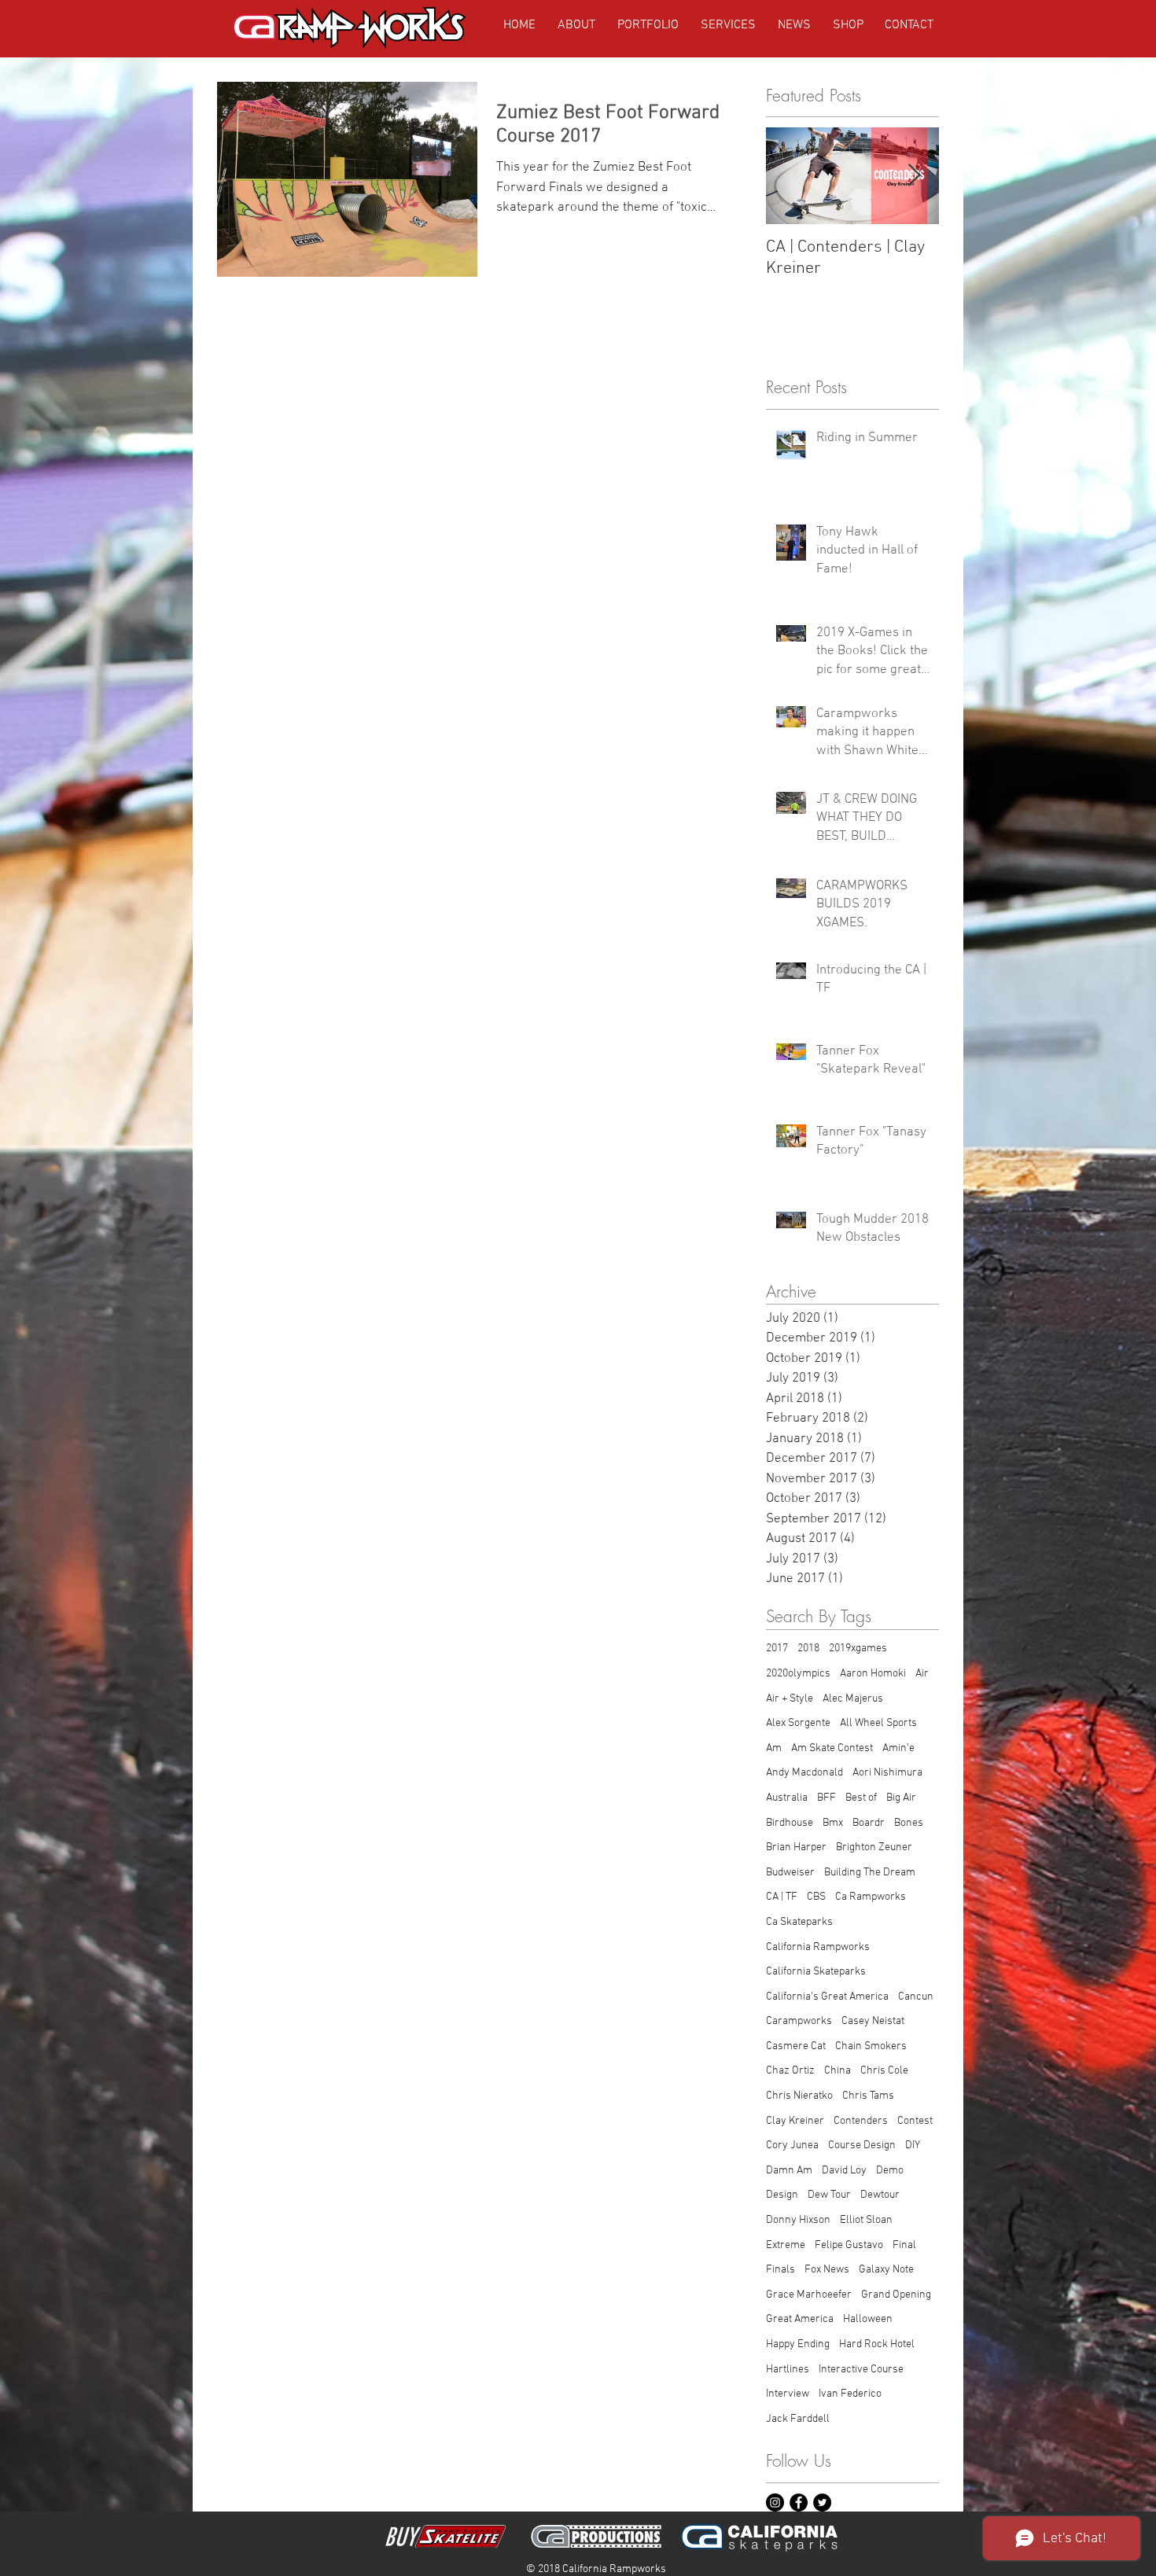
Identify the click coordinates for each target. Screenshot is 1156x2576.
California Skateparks (816, 1972)
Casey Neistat (873, 2021)
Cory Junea (792, 2145)
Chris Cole (884, 2071)
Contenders (861, 2121)
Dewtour (880, 2195)
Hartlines (788, 2370)
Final (904, 2245)
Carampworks (799, 2021)
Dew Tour (829, 2195)
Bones (909, 1823)
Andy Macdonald (804, 1773)
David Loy (844, 2171)
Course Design (862, 2145)
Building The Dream (870, 1873)
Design (782, 2195)
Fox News (827, 2270)
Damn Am (789, 2171)
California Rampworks (818, 1947)
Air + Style (790, 1699)
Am (774, 1748)
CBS (816, 1897)
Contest (915, 2121)
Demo (890, 2171)
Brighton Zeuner (874, 1847)
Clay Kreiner (795, 2121)
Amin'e (898, 1748)
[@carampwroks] (822, 2502)
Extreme (786, 2245)
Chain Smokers (871, 2046)
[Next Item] (914, 177)
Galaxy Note (886, 2270)
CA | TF (782, 1897)
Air (922, 1674)
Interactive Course (861, 2370)
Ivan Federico (850, 2394)
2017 (777, 1649)
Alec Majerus (853, 1699)
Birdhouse (790, 1823)
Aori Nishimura (887, 1773)
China (838, 2071)
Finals (780, 2270)
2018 (808, 1649)
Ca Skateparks (799, 1922)
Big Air (901, 1798)
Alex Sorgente (798, 1723)
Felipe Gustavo (849, 2245)
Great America (800, 2319)
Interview (788, 2394)
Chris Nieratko (799, 2096)
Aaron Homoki (873, 1674)
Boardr (869, 1823)
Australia (787, 1798)
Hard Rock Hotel (877, 2344)
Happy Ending (798, 2344)
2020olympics (798, 1674)
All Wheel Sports (878, 1723)
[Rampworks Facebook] (799, 2502)
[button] (848, 25)
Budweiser (790, 1873)
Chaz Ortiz (790, 2071)
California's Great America (827, 1997)
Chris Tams (868, 2096)
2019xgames (858, 1649)
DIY (913, 2145)
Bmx (833, 1823)
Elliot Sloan (866, 2220)
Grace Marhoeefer (809, 2295)
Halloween (868, 2319)
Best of (861, 1798)
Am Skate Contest (832, 1748)
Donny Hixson (798, 2220)
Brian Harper (796, 1847)
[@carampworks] (775, 2502)
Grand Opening (896, 2295)
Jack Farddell (798, 2419)
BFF (827, 1798)
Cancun (916, 1997)
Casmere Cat (796, 2046)
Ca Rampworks (871, 1897)
